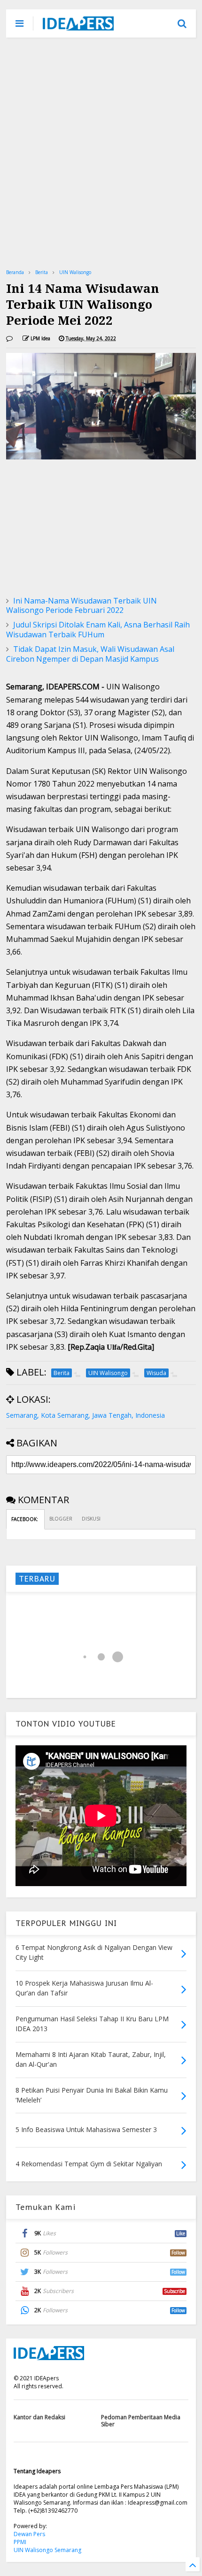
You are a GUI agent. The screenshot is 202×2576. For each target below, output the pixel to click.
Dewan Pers (29, 2534)
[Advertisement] (101, 153)
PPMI (20, 2542)
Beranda (15, 272)
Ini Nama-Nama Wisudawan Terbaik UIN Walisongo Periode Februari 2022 (82, 606)
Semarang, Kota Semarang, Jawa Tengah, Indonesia (85, 1415)
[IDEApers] (78, 26)
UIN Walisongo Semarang (47, 2550)
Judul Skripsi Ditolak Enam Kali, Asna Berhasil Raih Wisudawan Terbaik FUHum (98, 630)
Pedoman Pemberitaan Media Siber (141, 2420)
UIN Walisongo (75, 272)
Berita (42, 272)
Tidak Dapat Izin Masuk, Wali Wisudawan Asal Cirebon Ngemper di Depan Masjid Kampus (90, 654)
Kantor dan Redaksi (39, 2417)
